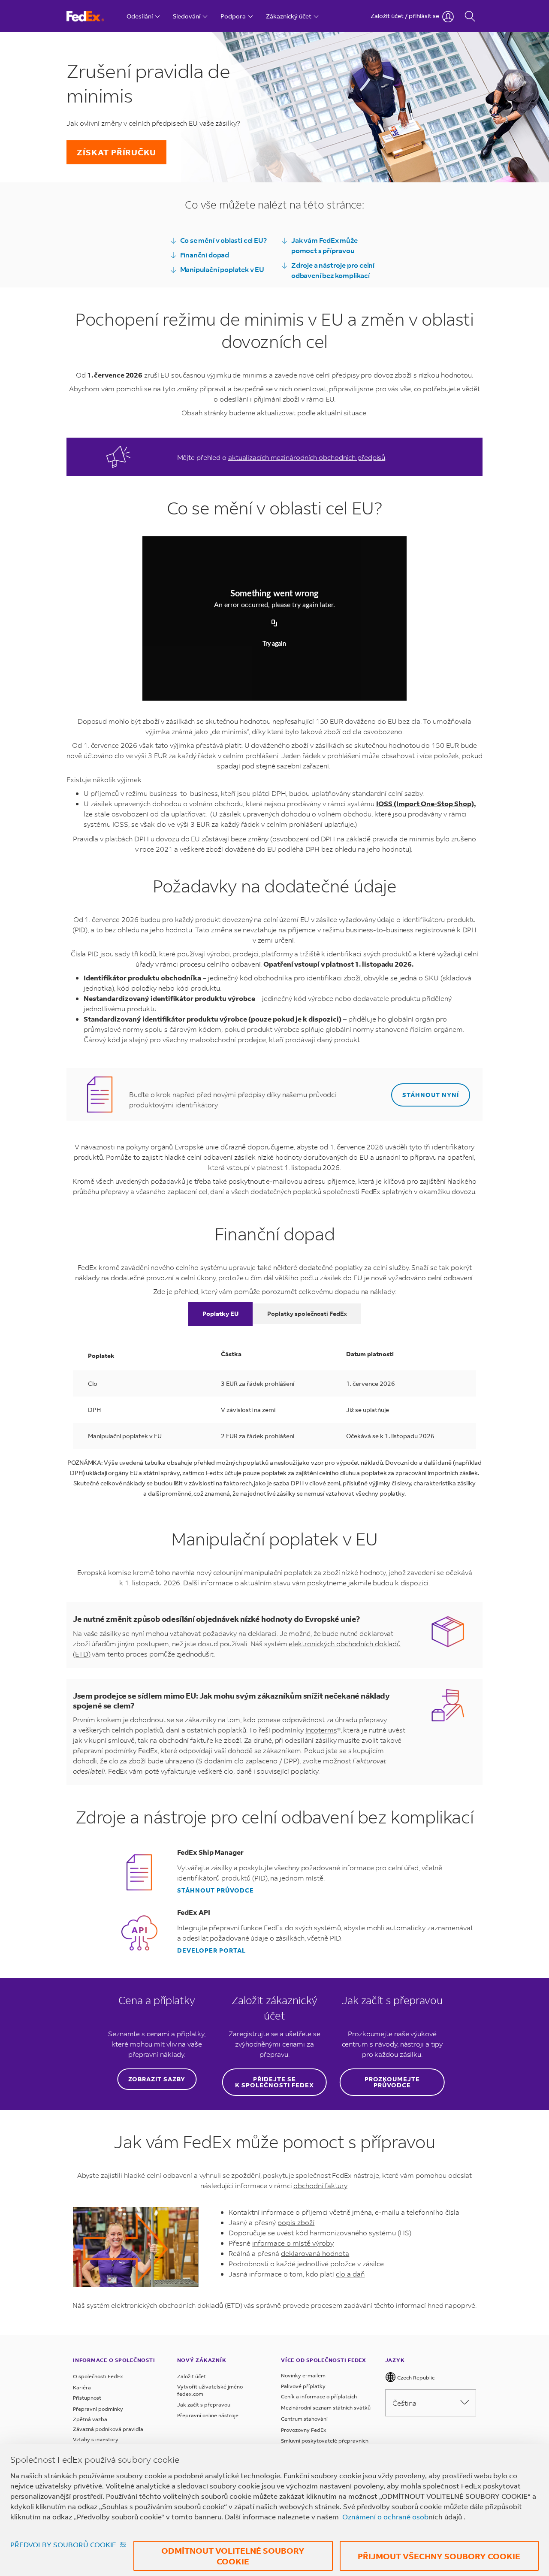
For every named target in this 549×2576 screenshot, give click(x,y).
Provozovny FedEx (304, 2430)
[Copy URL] (274, 623)
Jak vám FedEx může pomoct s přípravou (324, 245)
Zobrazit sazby (157, 2079)
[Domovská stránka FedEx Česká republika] (93, 16)
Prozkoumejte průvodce (392, 2082)
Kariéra (82, 2387)
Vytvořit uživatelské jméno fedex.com (210, 2390)
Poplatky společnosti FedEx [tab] (307, 1314)
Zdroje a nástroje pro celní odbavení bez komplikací (333, 270)
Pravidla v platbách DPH (111, 839)
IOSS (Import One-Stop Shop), (426, 803)
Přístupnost (87, 2398)
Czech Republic (415, 2378)
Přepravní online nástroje (208, 2415)
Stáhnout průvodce (216, 1890)
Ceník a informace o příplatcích (319, 2396)
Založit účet (192, 2376)
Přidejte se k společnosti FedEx (274, 2082)
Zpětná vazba (90, 2419)
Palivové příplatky (303, 2386)
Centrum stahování (304, 2419)
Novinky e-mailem (303, 2375)
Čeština (404, 2403)
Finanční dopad (205, 255)
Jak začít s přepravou (204, 2405)
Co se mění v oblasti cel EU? (223, 240)
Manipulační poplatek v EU (222, 269)
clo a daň (350, 2274)
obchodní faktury (320, 2185)
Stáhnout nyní (431, 1095)
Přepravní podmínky (98, 2409)
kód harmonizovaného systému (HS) (353, 2233)
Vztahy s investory (96, 2439)
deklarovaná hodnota (315, 2253)
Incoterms (321, 1730)
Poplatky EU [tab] (220, 1314)
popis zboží (296, 2222)
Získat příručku (116, 152)
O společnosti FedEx (98, 2376)
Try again (274, 644)
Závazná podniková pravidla (108, 2429)
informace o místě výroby (293, 2243)
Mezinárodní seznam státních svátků (326, 2408)
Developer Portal (211, 1950)
